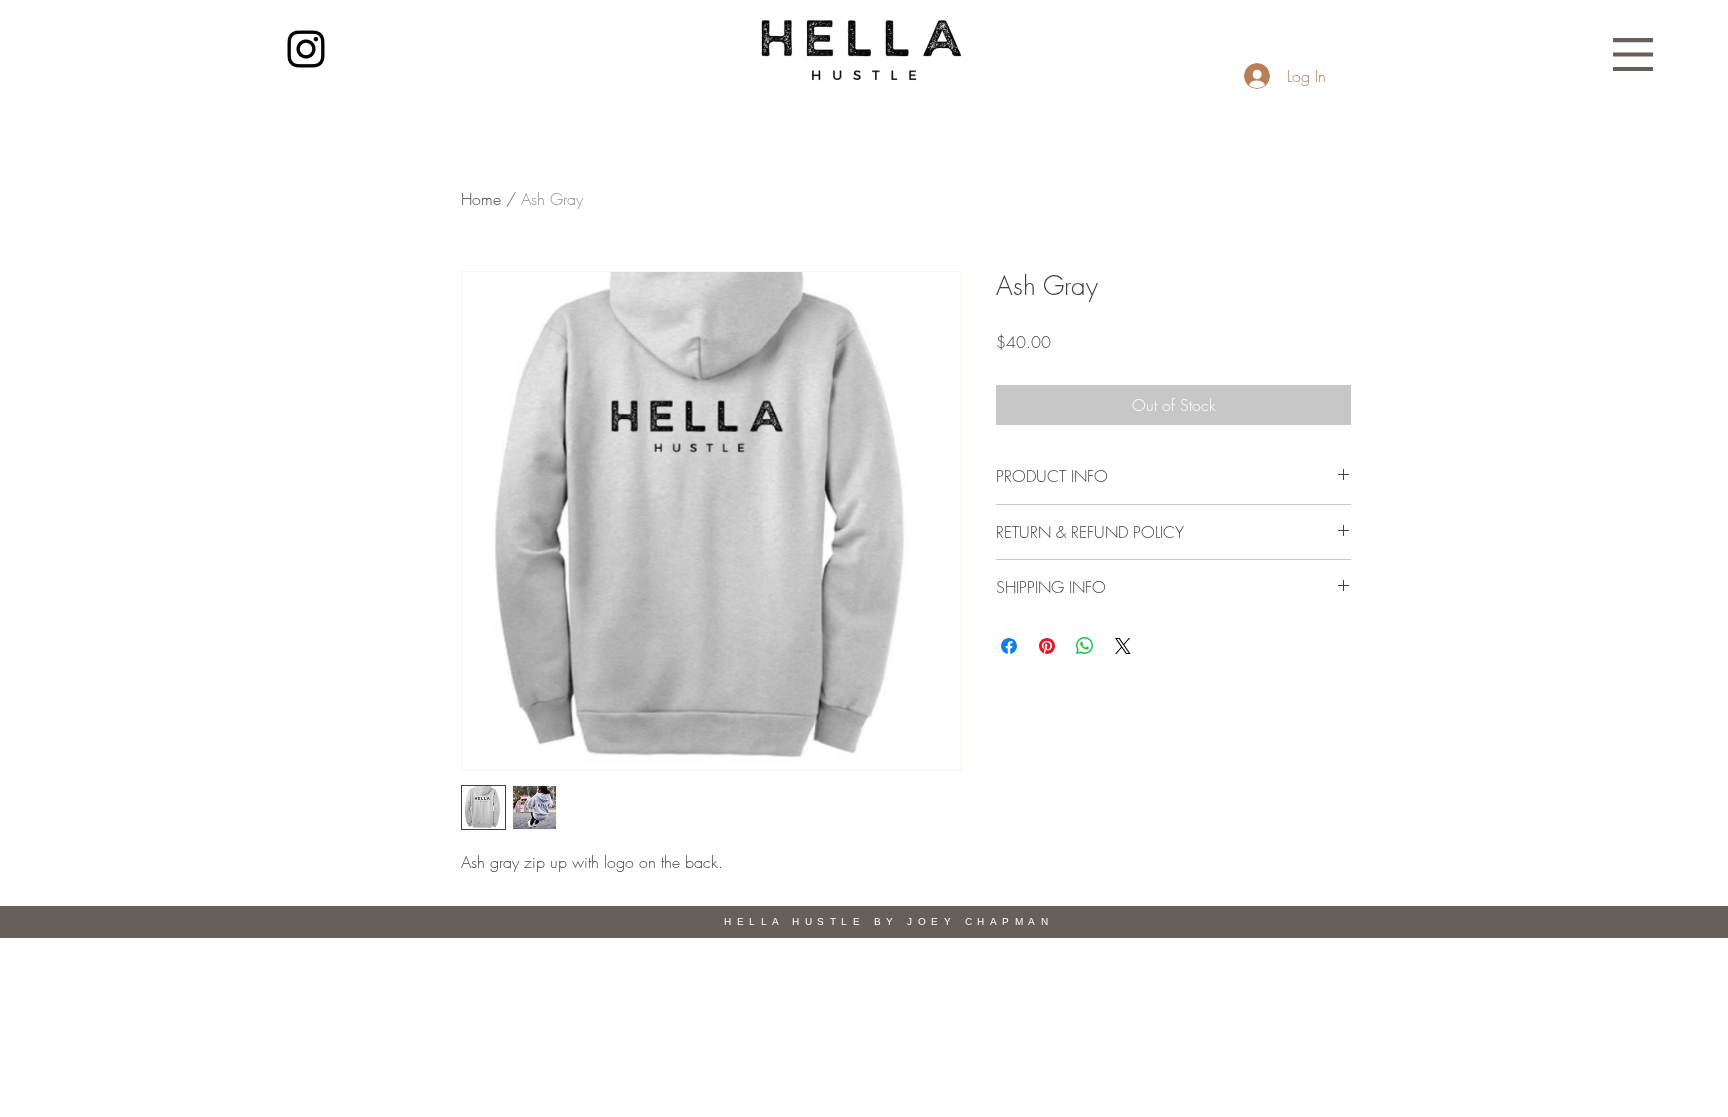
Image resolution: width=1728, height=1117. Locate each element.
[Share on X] (1123, 646)
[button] (1633, 54)
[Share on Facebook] (1009, 646)
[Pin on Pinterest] (1047, 646)
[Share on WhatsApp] (1085, 646)
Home (481, 199)
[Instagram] (306, 49)
